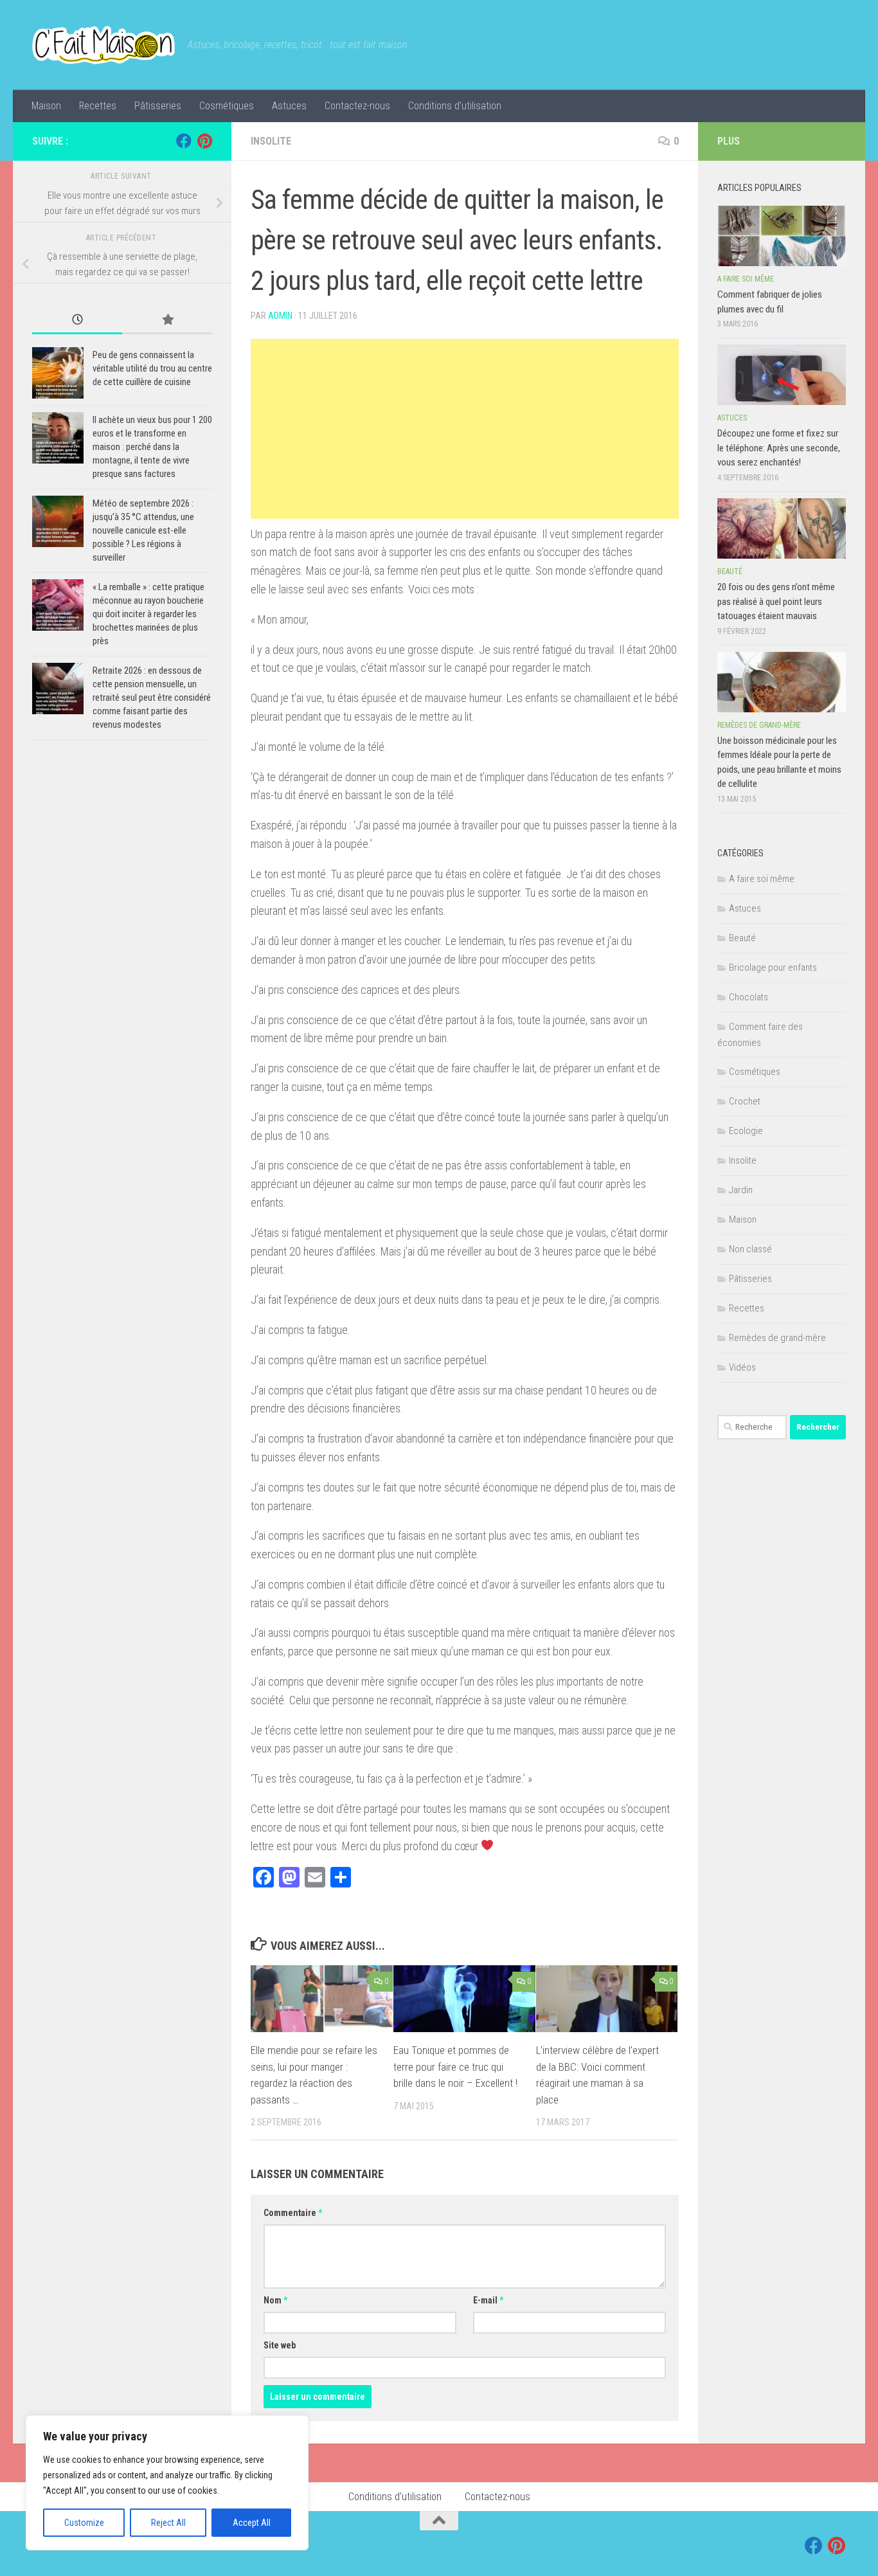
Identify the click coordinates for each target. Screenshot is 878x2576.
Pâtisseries (158, 106)
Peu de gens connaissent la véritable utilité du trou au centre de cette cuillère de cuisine (152, 368)
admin (280, 316)
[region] (167, 2483)
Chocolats (748, 997)
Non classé (750, 1249)
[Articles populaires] (167, 320)
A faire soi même (746, 279)
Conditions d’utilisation (455, 106)
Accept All (252, 2523)
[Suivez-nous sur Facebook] (184, 141)
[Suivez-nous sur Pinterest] (204, 141)
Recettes (98, 106)
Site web (280, 2345)
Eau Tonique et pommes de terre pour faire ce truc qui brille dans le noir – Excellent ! (455, 2067)
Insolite (271, 141)
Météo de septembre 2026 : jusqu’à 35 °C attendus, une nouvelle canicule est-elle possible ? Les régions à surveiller (143, 530)
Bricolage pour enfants (773, 968)
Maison (46, 106)
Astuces (289, 106)
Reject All (168, 2523)
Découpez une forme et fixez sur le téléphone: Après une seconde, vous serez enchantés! (779, 448)
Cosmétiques (227, 106)
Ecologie (746, 1131)
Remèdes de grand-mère (759, 725)
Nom (275, 2300)
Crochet (745, 1101)
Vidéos (742, 1367)
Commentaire (293, 2213)
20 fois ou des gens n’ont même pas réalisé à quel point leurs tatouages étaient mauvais (776, 601)
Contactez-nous (357, 106)
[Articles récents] (77, 320)
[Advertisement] (465, 429)
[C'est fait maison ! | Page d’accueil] (103, 45)
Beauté (730, 572)
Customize (84, 2523)
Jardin (741, 1190)
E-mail (488, 2300)
